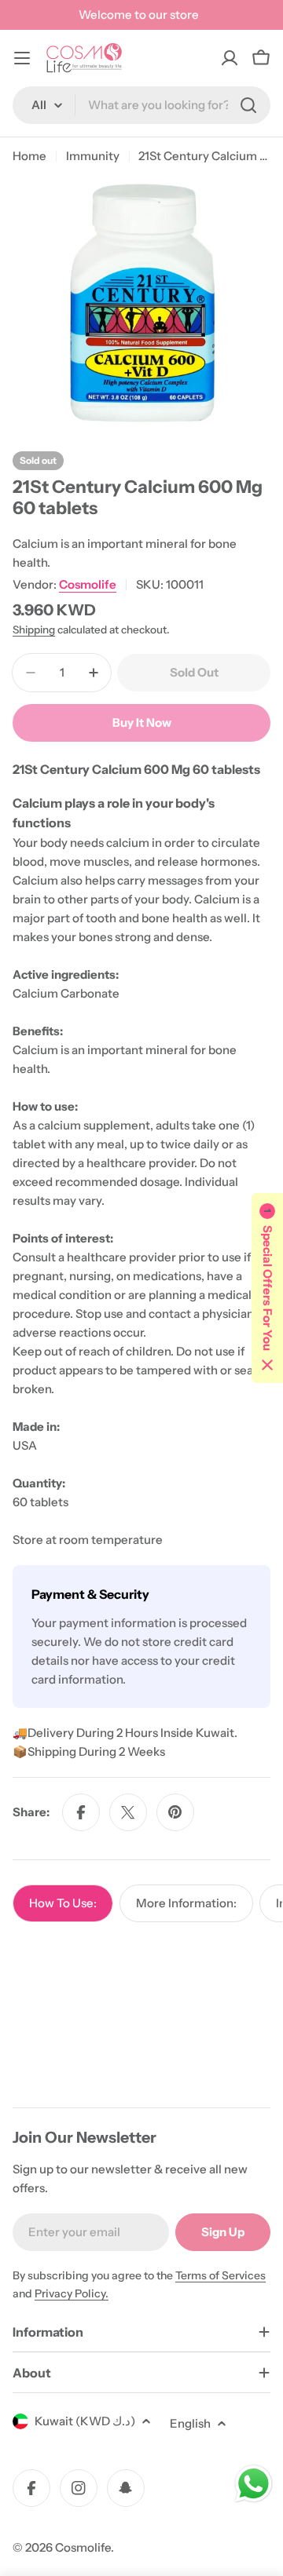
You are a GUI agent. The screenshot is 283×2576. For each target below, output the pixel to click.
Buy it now (142, 722)
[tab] (63, 1903)
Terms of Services (221, 2275)
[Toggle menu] (22, 58)
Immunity (93, 156)
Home (29, 156)
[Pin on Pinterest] (175, 1812)
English (190, 2423)
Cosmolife (88, 584)
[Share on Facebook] (81, 1812)
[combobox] (141, 105)
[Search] (248, 105)
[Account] (230, 58)
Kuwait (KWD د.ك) (85, 2421)
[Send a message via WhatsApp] (254, 2484)
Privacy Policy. (72, 2293)
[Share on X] (128, 1812)
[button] (267, 1288)
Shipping (34, 629)
